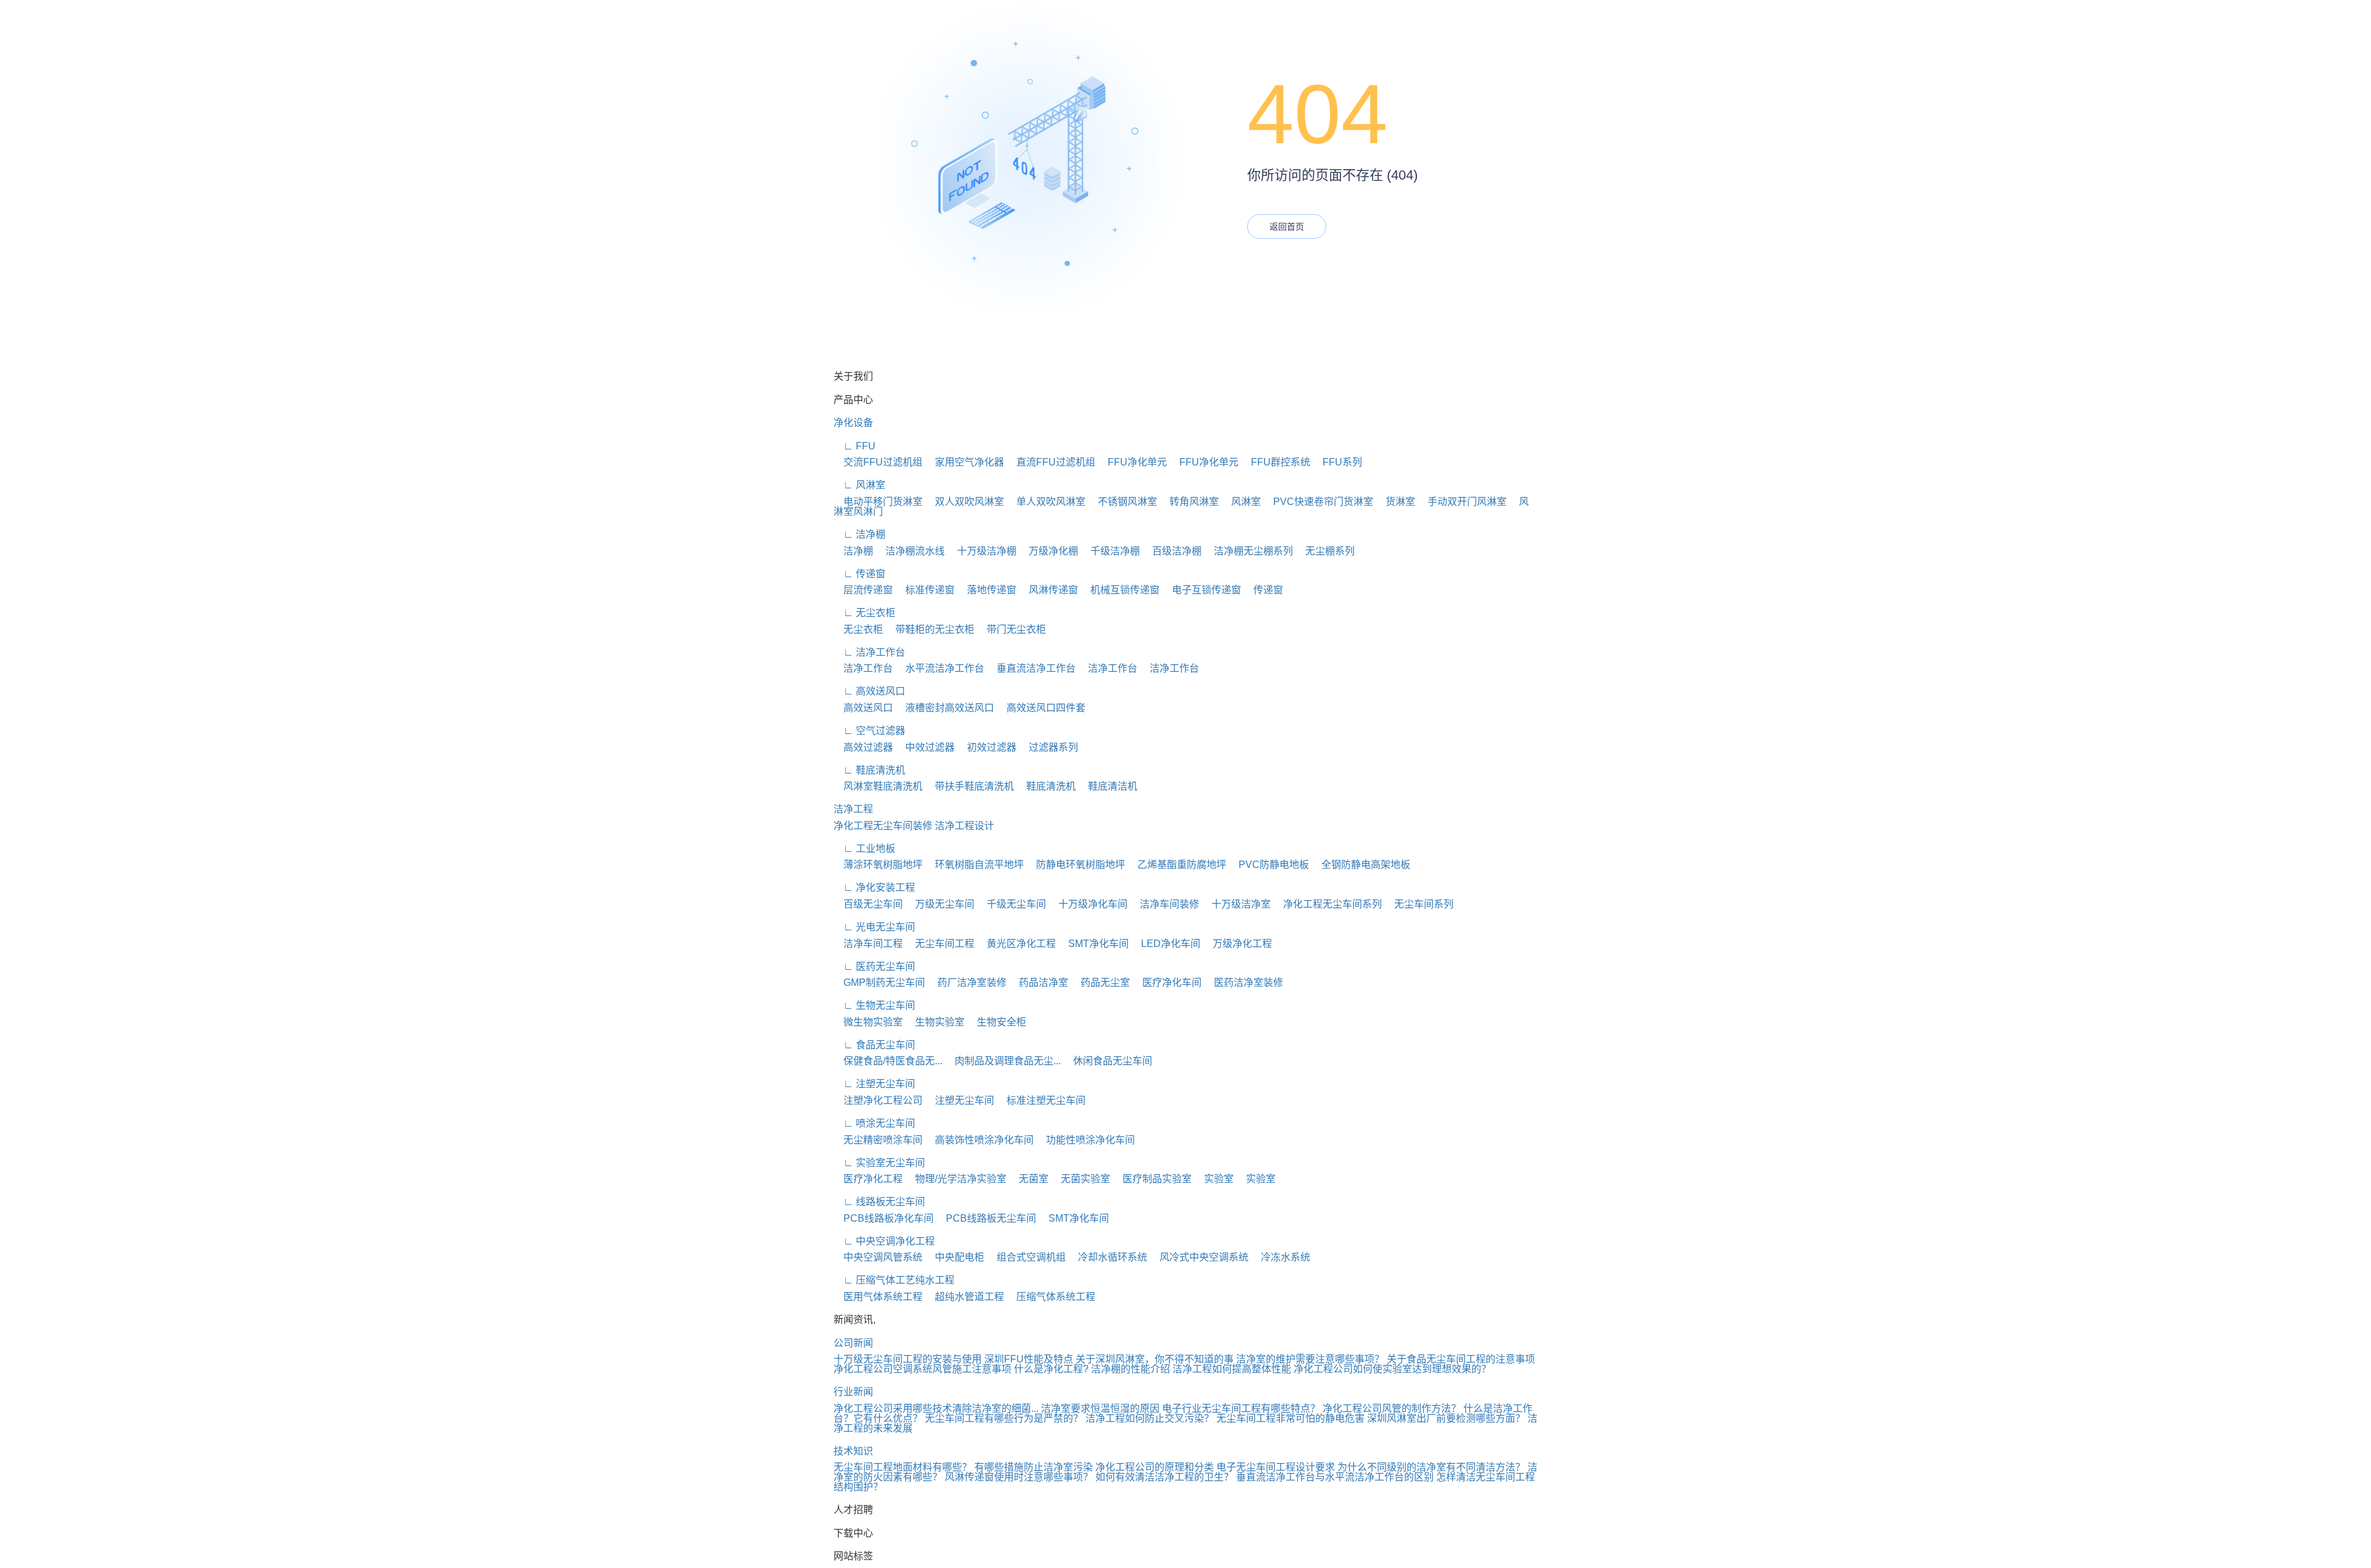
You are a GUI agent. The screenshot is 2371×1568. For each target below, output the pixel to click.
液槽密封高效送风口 (945, 708)
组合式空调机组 (1026, 1257)
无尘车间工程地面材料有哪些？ (903, 1467)
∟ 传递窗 (859, 574)
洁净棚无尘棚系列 (1248, 551)
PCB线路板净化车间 (884, 1218)
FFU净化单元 (1132, 462)
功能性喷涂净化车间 (1085, 1140)
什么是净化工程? (1051, 1369)
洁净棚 (853, 551)
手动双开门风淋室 (1462, 502)
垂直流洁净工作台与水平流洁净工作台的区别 (1335, 1477)
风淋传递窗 (1048, 590)
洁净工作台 (863, 668)
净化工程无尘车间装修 (883, 826)
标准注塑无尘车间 (1041, 1100)
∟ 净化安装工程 (874, 887)
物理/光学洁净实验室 (956, 1179)
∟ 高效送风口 (869, 691)
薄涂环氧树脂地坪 (878, 865)
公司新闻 (853, 1343)
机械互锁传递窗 (1120, 590)
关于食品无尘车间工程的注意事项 (1461, 1359)
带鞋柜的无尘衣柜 (930, 629)
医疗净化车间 (1167, 982)
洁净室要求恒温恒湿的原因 (1100, 1408)
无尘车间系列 (1419, 904)
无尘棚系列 (1325, 551)
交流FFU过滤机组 (878, 462)
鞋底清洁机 (1108, 786)
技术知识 (853, 1451)
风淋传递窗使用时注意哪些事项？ (1019, 1477)
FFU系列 (1337, 462)
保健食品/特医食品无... (888, 1061)
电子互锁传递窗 (1202, 590)
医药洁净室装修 (1244, 982)
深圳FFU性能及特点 (1029, 1359)
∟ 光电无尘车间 (874, 927)
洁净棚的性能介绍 (1131, 1369)
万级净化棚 (1048, 551)
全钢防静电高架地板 (1361, 865)
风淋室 (1241, 502)
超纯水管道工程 (964, 1297)
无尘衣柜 (858, 629)
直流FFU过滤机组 (1051, 462)
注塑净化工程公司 (878, 1100)
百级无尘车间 (868, 904)
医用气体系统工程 (878, 1297)
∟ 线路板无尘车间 (879, 1202)
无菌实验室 (1081, 1179)
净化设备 (853, 423)
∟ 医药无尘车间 (874, 966)
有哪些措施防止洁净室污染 (1034, 1467)
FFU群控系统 (1276, 462)
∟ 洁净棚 (859, 534)
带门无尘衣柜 (1011, 629)
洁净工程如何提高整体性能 (1232, 1369)
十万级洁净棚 (982, 551)
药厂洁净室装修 (967, 982)
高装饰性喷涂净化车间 (979, 1140)
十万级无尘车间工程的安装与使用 (908, 1359)
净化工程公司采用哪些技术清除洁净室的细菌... (936, 1408)
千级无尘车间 (1011, 904)
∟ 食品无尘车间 (874, 1045)
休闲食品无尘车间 (1108, 1061)
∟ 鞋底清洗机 (869, 770)
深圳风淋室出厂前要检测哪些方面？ (1446, 1418)
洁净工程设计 (964, 826)
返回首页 (1287, 227)
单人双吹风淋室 (1046, 502)
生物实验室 (935, 1022)
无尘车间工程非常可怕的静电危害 (1290, 1418)
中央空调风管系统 (878, 1257)
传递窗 (1263, 590)
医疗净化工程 (868, 1179)
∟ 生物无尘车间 (874, 1005)
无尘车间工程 (940, 944)
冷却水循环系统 (1108, 1257)
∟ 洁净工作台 (869, 652)
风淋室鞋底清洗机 (878, 786)
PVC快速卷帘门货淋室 (1318, 502)
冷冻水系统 (1281, 1257)
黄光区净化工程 (1016, 944)
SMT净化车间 (1094, 944)
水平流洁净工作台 (940, 668)
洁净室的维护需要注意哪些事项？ (1310, 1359)
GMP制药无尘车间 (879, 982)
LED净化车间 (1166, 944)
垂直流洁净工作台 (1031, 668)
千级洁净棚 (1110, 551)
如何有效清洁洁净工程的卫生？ (1165, 1477)
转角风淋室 (1189, 502)
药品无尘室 (1100, 982)
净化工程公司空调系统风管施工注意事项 (922, 1369)
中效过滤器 (925, 747)
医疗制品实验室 (1152, 1179)
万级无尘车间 (940, 904)
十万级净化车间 (1088, 904)
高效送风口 (863, 708)
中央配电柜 (955, 1257)
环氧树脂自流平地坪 (974, 865)
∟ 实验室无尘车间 (879, 1163)
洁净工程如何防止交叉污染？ (1150, 1418)
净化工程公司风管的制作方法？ (1392, 1408)
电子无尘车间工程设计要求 (1276, 1467)
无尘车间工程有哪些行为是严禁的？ (1004, 1418)
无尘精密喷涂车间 (878, 1140)
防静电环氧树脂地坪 (1076, 865)
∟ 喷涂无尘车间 (874, 1123)
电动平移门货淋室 (878, 502)
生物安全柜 (997, 1022)
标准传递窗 (925, 590)
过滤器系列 (1048, 747)
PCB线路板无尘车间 (986, 1218)
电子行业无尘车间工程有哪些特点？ (1241, 1408)
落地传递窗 (987, 590)
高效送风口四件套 (1041, 708)
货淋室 (1395, 502)
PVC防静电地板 (1269, 865)
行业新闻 (853, 1392)
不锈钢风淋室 (1123, 502)
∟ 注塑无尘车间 (874, 1084)
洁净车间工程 (868, 944)
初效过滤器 (987, 747)
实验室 (1214, 1179)
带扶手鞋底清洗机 (969, 786)
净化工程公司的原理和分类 (1155, 1467)
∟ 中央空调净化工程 (884, 1241)
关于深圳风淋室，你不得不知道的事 (1155, 1359)
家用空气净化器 (964, 462)
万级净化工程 (1237, 944)
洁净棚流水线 (910, 551)
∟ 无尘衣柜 (864, 613)
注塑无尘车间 (960, 1100)
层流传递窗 (863, 590)
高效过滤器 (863, 747)
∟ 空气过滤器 (869, 731)
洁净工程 (853, 809)
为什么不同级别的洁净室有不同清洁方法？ (1431, 1467)
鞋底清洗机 (1046, 786)
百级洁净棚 (1172, 551)
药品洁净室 (1039, 982)
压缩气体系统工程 (1051, 1297)
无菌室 (1029, 1179)
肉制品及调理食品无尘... (1003, 1061)
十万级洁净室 (1236, 904)
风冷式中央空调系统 (1199, 1257)
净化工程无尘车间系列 (1328, 904)
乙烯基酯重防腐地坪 (1177, 865)
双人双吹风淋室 (964, 502)
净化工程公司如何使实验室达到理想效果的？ (1392, 1369)
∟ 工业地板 (864, 849)
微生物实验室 (868, 1022)
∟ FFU (855, 446)
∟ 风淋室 (859, 485)
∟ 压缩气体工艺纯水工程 (894, 1280)
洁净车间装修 (1165, 904)
